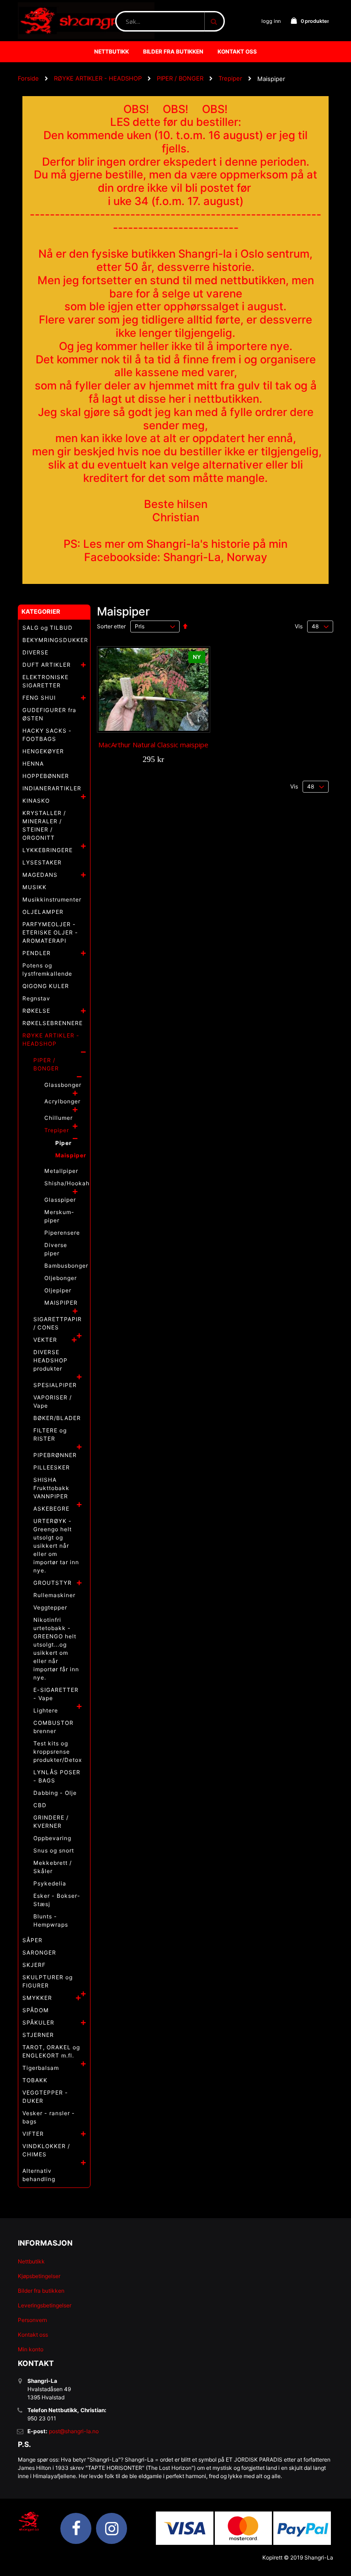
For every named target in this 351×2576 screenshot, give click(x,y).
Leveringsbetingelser (45, 2305)
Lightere (46, 1710)
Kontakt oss (33, 2335)
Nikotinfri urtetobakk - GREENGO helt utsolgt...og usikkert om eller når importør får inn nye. (56, 1649)
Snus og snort (54, 1850)
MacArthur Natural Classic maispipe (153, 745)
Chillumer (58, 1118)
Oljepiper (58, 1290)
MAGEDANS (40, 875)
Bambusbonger (66, 1266)
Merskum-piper (59, 1216)
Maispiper (71, 1155)
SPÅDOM (36, 2010)
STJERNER (38, 2035)
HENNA (33, 764)
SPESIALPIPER (55, 1385)
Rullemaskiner (54, 1595)
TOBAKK (35, 2080)
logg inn (271, 21)
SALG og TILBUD (48, 628)
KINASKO (36, 801)
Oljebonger (61, 1278)
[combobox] (170, 21)
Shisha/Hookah (67, 1183)
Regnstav (36, 998)
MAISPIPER (61, 1303)
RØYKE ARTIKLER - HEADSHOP (98, 78)
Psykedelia (50, 1883)
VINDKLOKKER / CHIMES (46, 2150)
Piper (64, 1143)
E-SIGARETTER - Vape (56, 1694)
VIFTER (33, 2134)
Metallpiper (61, 1171)
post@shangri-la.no (74, 2431)
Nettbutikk (31, 2261)
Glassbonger (63, 1085)
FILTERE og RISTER (50, 1434)
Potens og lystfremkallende (47, 969)
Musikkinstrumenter (52, 899)
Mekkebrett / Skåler (53, 1867)
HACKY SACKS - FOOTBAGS (47, 735)
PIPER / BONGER (180, 78)
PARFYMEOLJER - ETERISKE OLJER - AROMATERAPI (50, 932)
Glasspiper (60, 1200)
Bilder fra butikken (41, 2291)
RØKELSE (36, 1011)
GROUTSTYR (53, 1583)
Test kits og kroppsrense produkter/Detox (58, 1752)
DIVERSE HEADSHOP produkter (51, 1360)
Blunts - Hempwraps (51, 1920)
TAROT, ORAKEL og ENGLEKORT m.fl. (51, 2051)
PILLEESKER (52, 1467)
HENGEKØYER (43, 751)
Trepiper (230, 78)
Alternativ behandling (39, 2175)
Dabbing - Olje (55, 1793)
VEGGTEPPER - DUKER (45, 2097)
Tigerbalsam (41, 2068)
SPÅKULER (38, 2022)
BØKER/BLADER (57, 1418)
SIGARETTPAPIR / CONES (58, 1323)
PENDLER (37, 953)
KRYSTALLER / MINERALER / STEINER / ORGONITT (44, 825)
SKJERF (34, 1965)
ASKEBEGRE (51, 1509)
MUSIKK (35, 887)
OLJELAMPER (43, 912)
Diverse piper (56, 1249)
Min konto (31, 2349)
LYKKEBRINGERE (48, 850)
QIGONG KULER (46, 986)
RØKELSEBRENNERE (53, 1023)
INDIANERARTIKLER (52, 788)
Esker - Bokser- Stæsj (57, 1900)
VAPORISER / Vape (53, 1401)
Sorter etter (111, 626)
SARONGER (39, 1952)
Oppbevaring (52, 1838)
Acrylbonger (62, 1101)
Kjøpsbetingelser (39, 2276)
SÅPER (32, 1940)
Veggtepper (50, 1607)
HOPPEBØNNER (46, 776)
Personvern (32, 2320)
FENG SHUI (39, 698)
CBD (40, 1805)
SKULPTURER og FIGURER (48, 1981)
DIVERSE (35, 652)
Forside (28, 78)
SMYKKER (37, 1998)
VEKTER (45, 1340)
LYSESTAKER (42, 862)
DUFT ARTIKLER (47, 665)
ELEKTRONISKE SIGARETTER (45, 681)
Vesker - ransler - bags (49, 2117)
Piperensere (62, 1233)
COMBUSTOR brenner (53, 1727)
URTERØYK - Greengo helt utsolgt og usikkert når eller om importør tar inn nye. (56, 1546)
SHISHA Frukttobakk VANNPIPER (51, 1488)
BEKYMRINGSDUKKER (55, 640)
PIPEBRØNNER (55, 1455)
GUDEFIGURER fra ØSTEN (49, 714)
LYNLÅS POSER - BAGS (57, 1776)
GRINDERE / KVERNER (51, 1822)
